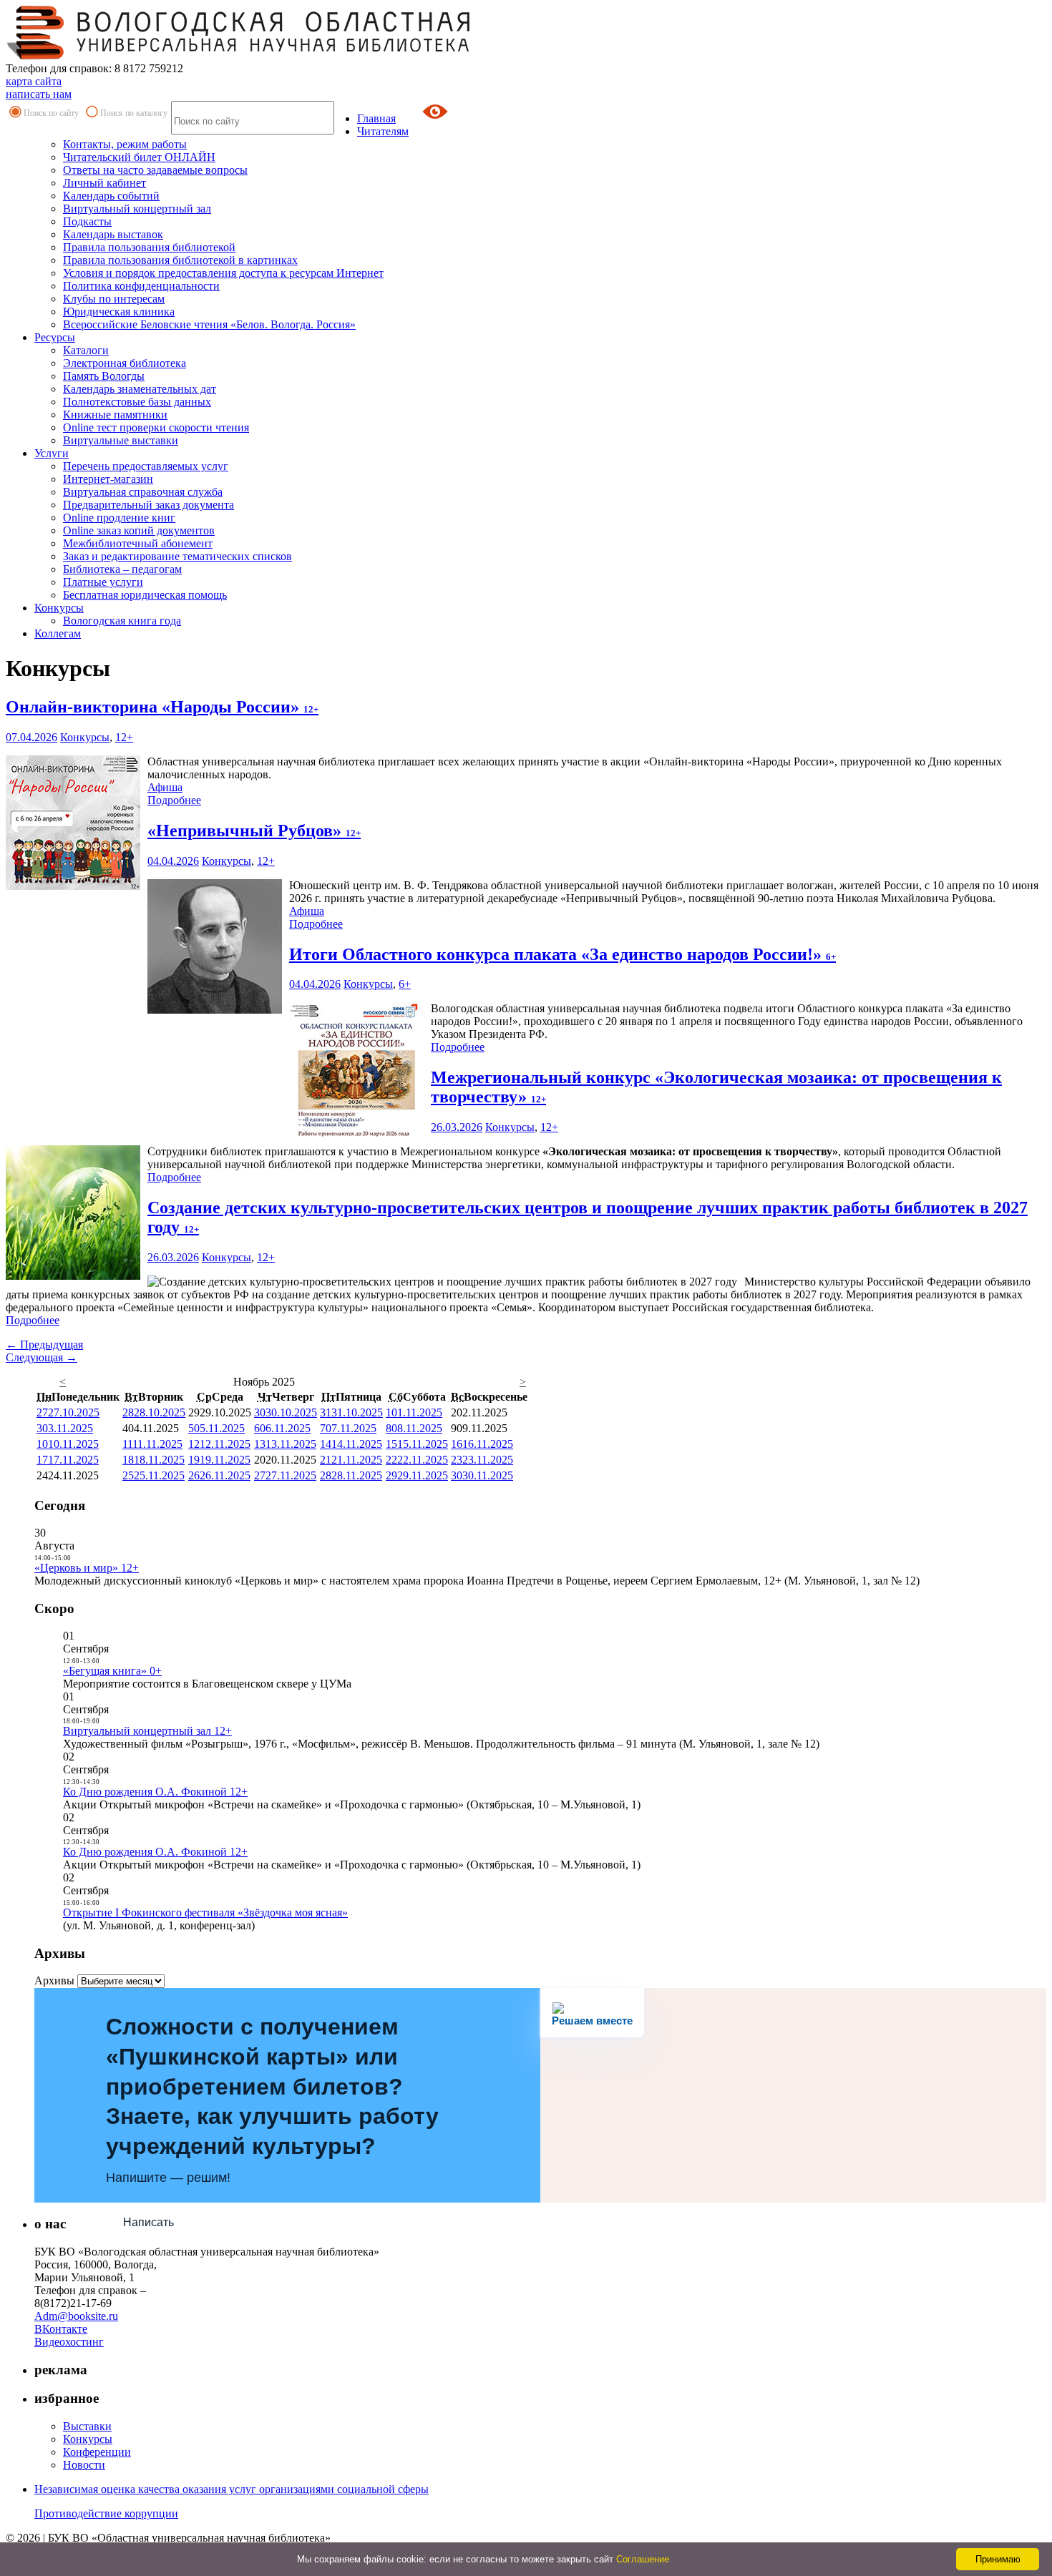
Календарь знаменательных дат (140, 389)
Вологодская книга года (122, 621)
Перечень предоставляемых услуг (146, 466)
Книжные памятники (115, 415)
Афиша (165, 787)
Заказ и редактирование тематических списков (177, 556)
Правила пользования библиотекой (149, 247)
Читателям (383, 131)
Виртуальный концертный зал (137, 209)
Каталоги (86, 350)
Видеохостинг (69, 2342)
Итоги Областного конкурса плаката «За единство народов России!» (562, 954)
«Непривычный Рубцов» (254, 831)
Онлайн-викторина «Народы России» (162, 707)
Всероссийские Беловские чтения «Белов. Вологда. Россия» (209, 324)
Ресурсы (55, 337)
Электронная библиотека (125, 363)
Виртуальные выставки (121, 440)
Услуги (52, 453)
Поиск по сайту (51, 113)
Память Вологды (104, 376)
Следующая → (42, 1357)
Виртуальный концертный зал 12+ (147, 1731)
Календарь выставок (113, 234)
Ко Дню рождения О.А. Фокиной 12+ (155, 1792)
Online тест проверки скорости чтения (156, 427)
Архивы (54, 1980)
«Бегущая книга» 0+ (112, 1671)
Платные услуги (103, 582)
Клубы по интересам (114, 299)
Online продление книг (119, 518)
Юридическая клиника (119, 312)
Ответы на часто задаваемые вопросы (155, 170)
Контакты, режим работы (125, 144)
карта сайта (34, 81)
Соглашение (643, 2559)
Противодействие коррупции (106, 2513)
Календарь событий (111, 196)
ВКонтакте (61, 2329)
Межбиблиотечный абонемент (138, 543)
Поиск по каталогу (134, 113)
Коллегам (58, 633)
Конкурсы (59, 608)
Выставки (87, 2426)
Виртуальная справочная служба (143, 492)
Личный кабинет (104, 183)
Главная (376, 118)
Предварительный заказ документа (148, 505)
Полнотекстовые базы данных (137, 402)
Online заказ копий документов (139, 530)
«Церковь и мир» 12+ (87, 1568)
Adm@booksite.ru (76, 2316)
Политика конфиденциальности (141, 286)
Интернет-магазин (108, 479)
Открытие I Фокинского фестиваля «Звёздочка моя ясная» (205, 1913)
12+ (124, 737)
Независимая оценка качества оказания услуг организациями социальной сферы (232, 2489)
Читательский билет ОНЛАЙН (139, 157)
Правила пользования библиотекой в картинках (180, 260)
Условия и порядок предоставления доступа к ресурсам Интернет (223, 273)
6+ (405, 984)
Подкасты (87, 221)
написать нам (39, 94)
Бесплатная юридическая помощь (145, 595)
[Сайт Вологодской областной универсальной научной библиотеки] (239, 55)
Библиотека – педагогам (122, 569)
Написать (148, 2222)
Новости (84, 2465)
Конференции (97, 2452)
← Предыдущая (44, 1345)
